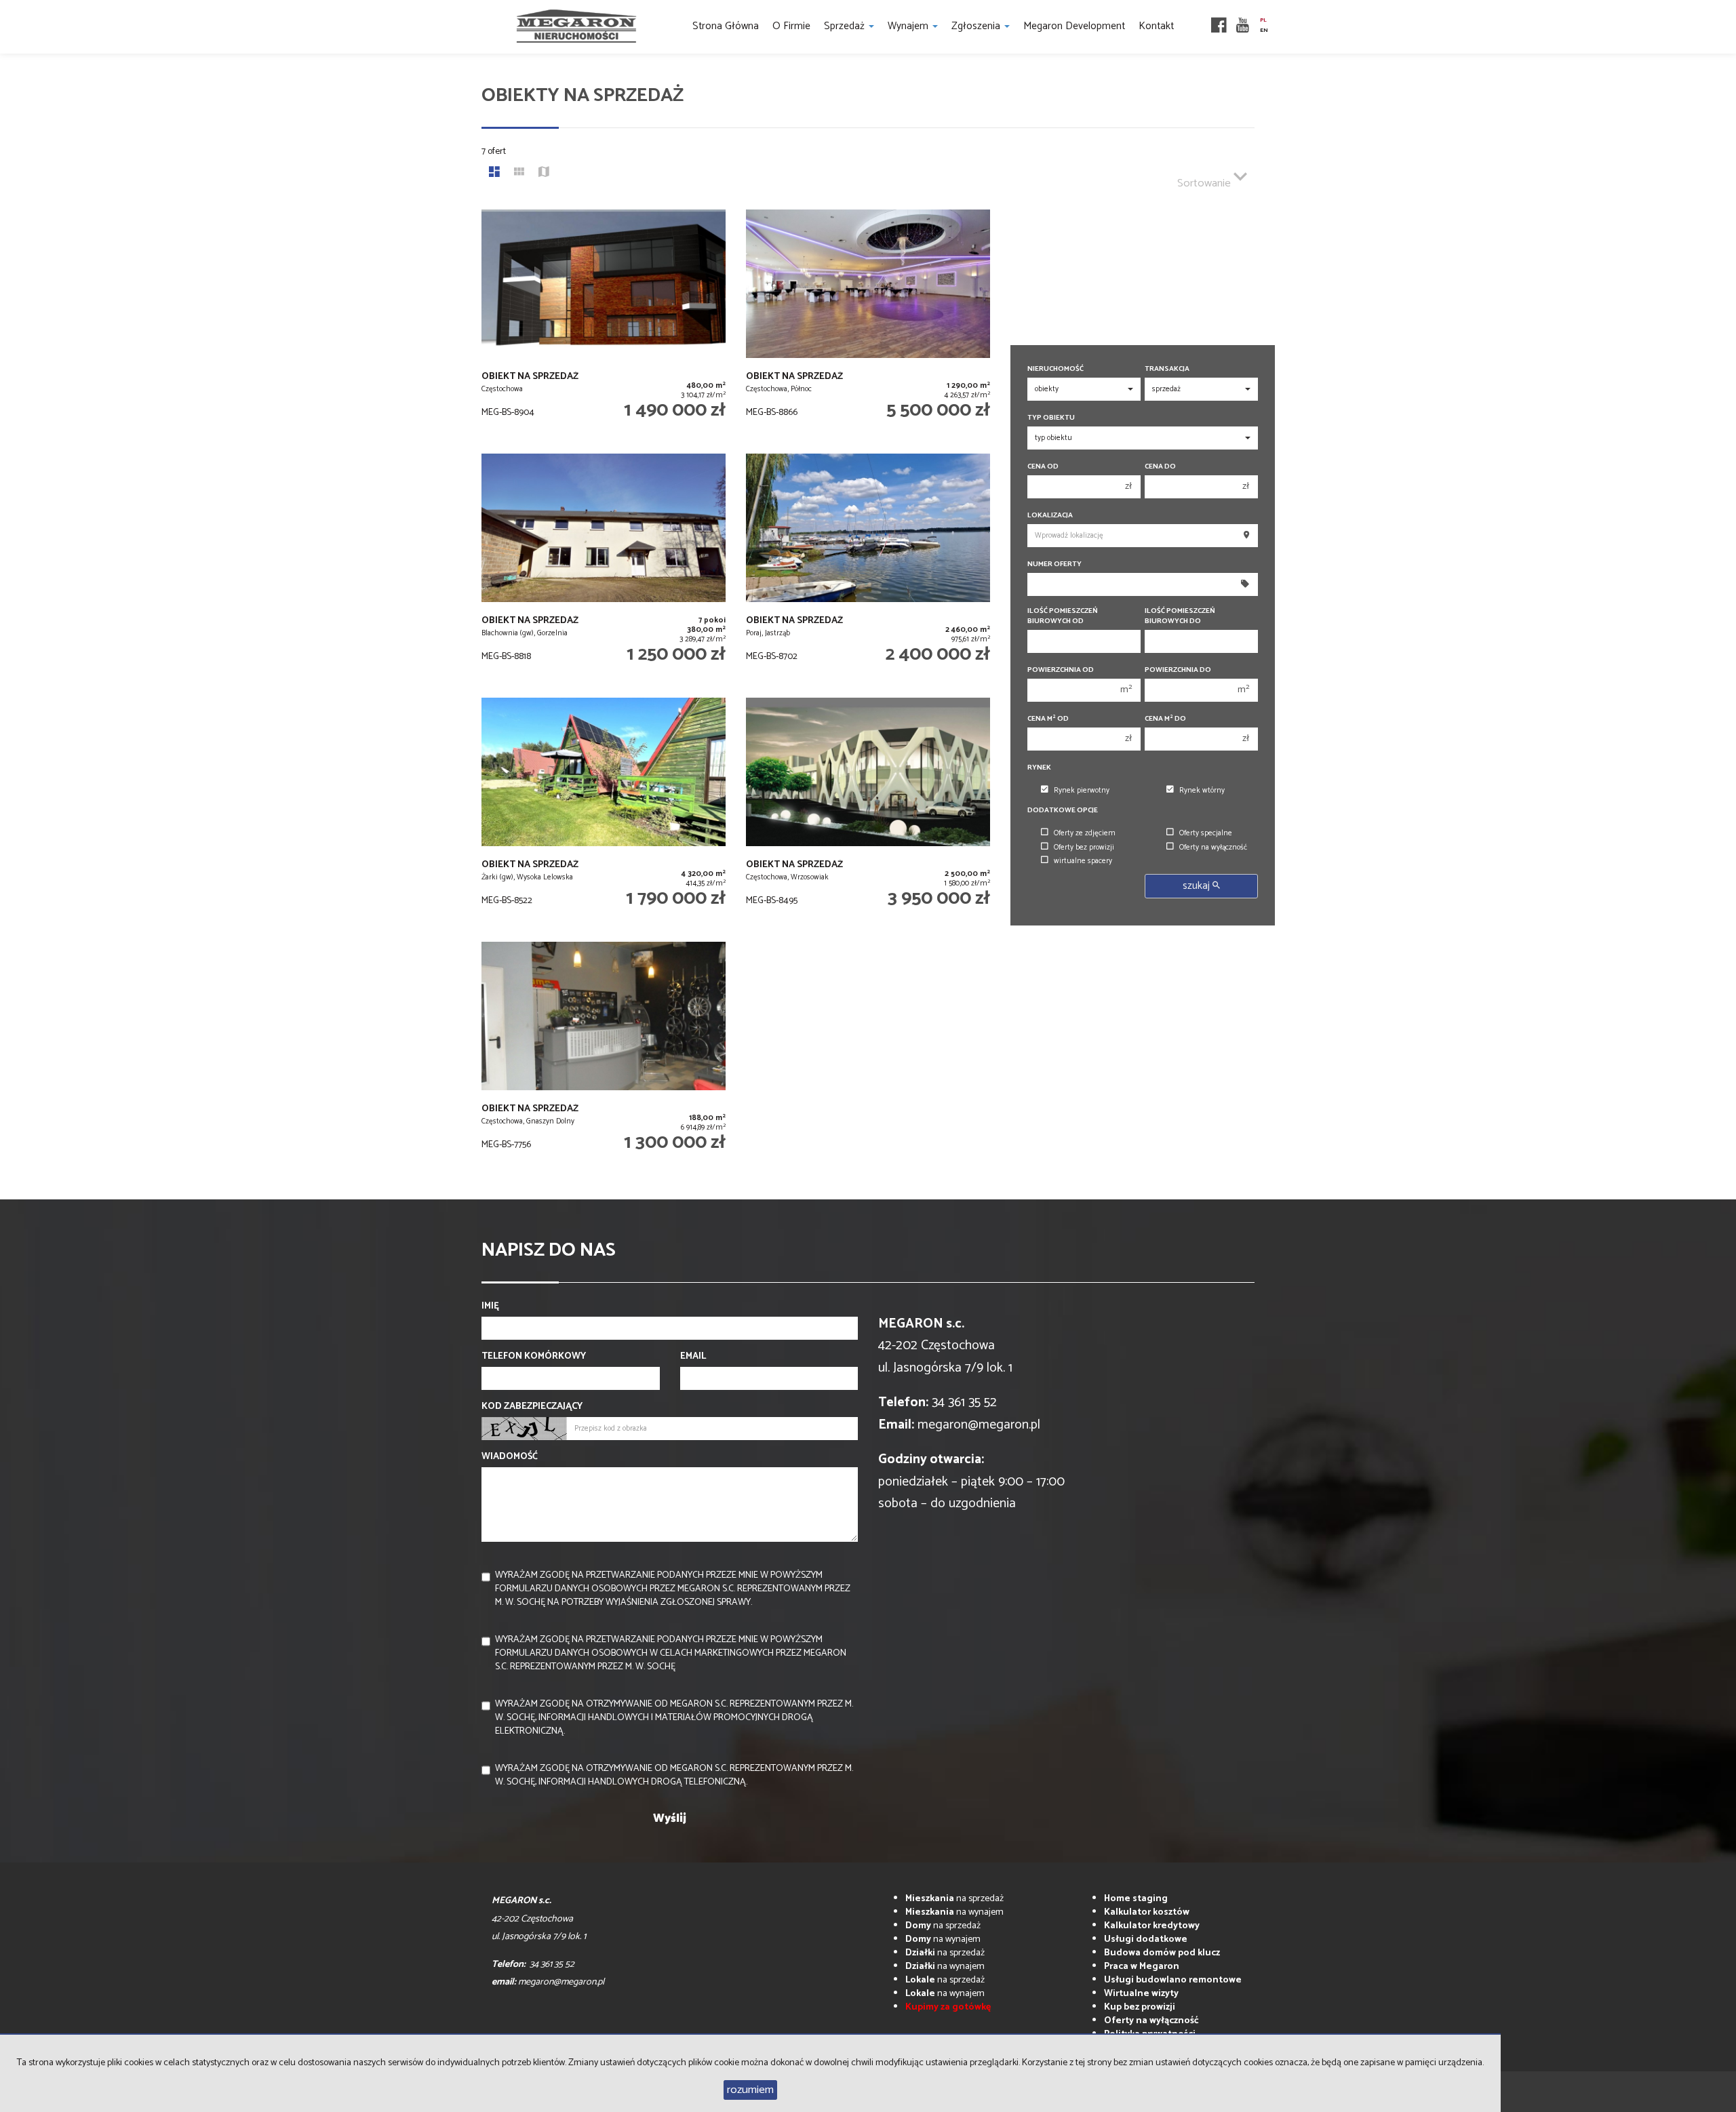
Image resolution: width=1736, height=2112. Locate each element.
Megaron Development (1074, 26)
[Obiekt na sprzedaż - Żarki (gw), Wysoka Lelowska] (604, 813)
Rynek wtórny (1202, 791)
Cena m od (1048, 719)
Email (693, 1357)
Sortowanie (1205, 183)
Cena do (1160, 467)
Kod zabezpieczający (532, 1407)
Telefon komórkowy (534, 1357)
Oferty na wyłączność (1213, 848)
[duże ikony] (494, 174)
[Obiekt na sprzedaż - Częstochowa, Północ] (868, 325)
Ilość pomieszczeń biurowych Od (1063, 616)
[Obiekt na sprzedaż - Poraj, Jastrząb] (868, 569)
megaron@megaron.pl (979, 1425)
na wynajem (954, 1912)
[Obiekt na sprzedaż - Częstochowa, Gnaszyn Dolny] (604, 1057)
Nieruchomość (1056, 369)
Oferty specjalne (1206, 833)
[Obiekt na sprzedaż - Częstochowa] (604, 325)
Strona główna (726, 26)
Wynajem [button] (909, 26)
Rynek (1039, 768)
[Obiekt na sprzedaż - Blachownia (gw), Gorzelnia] (604, 569)
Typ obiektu (1051, 418)
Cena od (1043, 467)
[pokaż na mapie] (544, 174)
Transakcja (1167, 369)
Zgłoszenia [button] (977, 26)
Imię (490, 1307)
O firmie (791, 26)
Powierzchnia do (1178, 670)
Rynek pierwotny (1082, 791)
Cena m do (1165, 719)
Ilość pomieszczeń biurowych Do (1180, 616)
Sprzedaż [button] (846, 26)
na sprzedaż (954, 1899)
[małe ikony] (519, 174)
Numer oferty (1054, 564)
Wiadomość (510, 1457)
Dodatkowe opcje (1063, 811)
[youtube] (1243, 27)
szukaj (1198, 886)
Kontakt (1156, 26)
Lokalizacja (1050, 516)
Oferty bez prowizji (1084, 848)
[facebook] (1219, 27)
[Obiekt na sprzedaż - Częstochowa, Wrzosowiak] (868, 813)
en (1264, 31)
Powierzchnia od (1061, 670)
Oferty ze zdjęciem (1085, 833)
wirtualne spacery (1083, 861)
